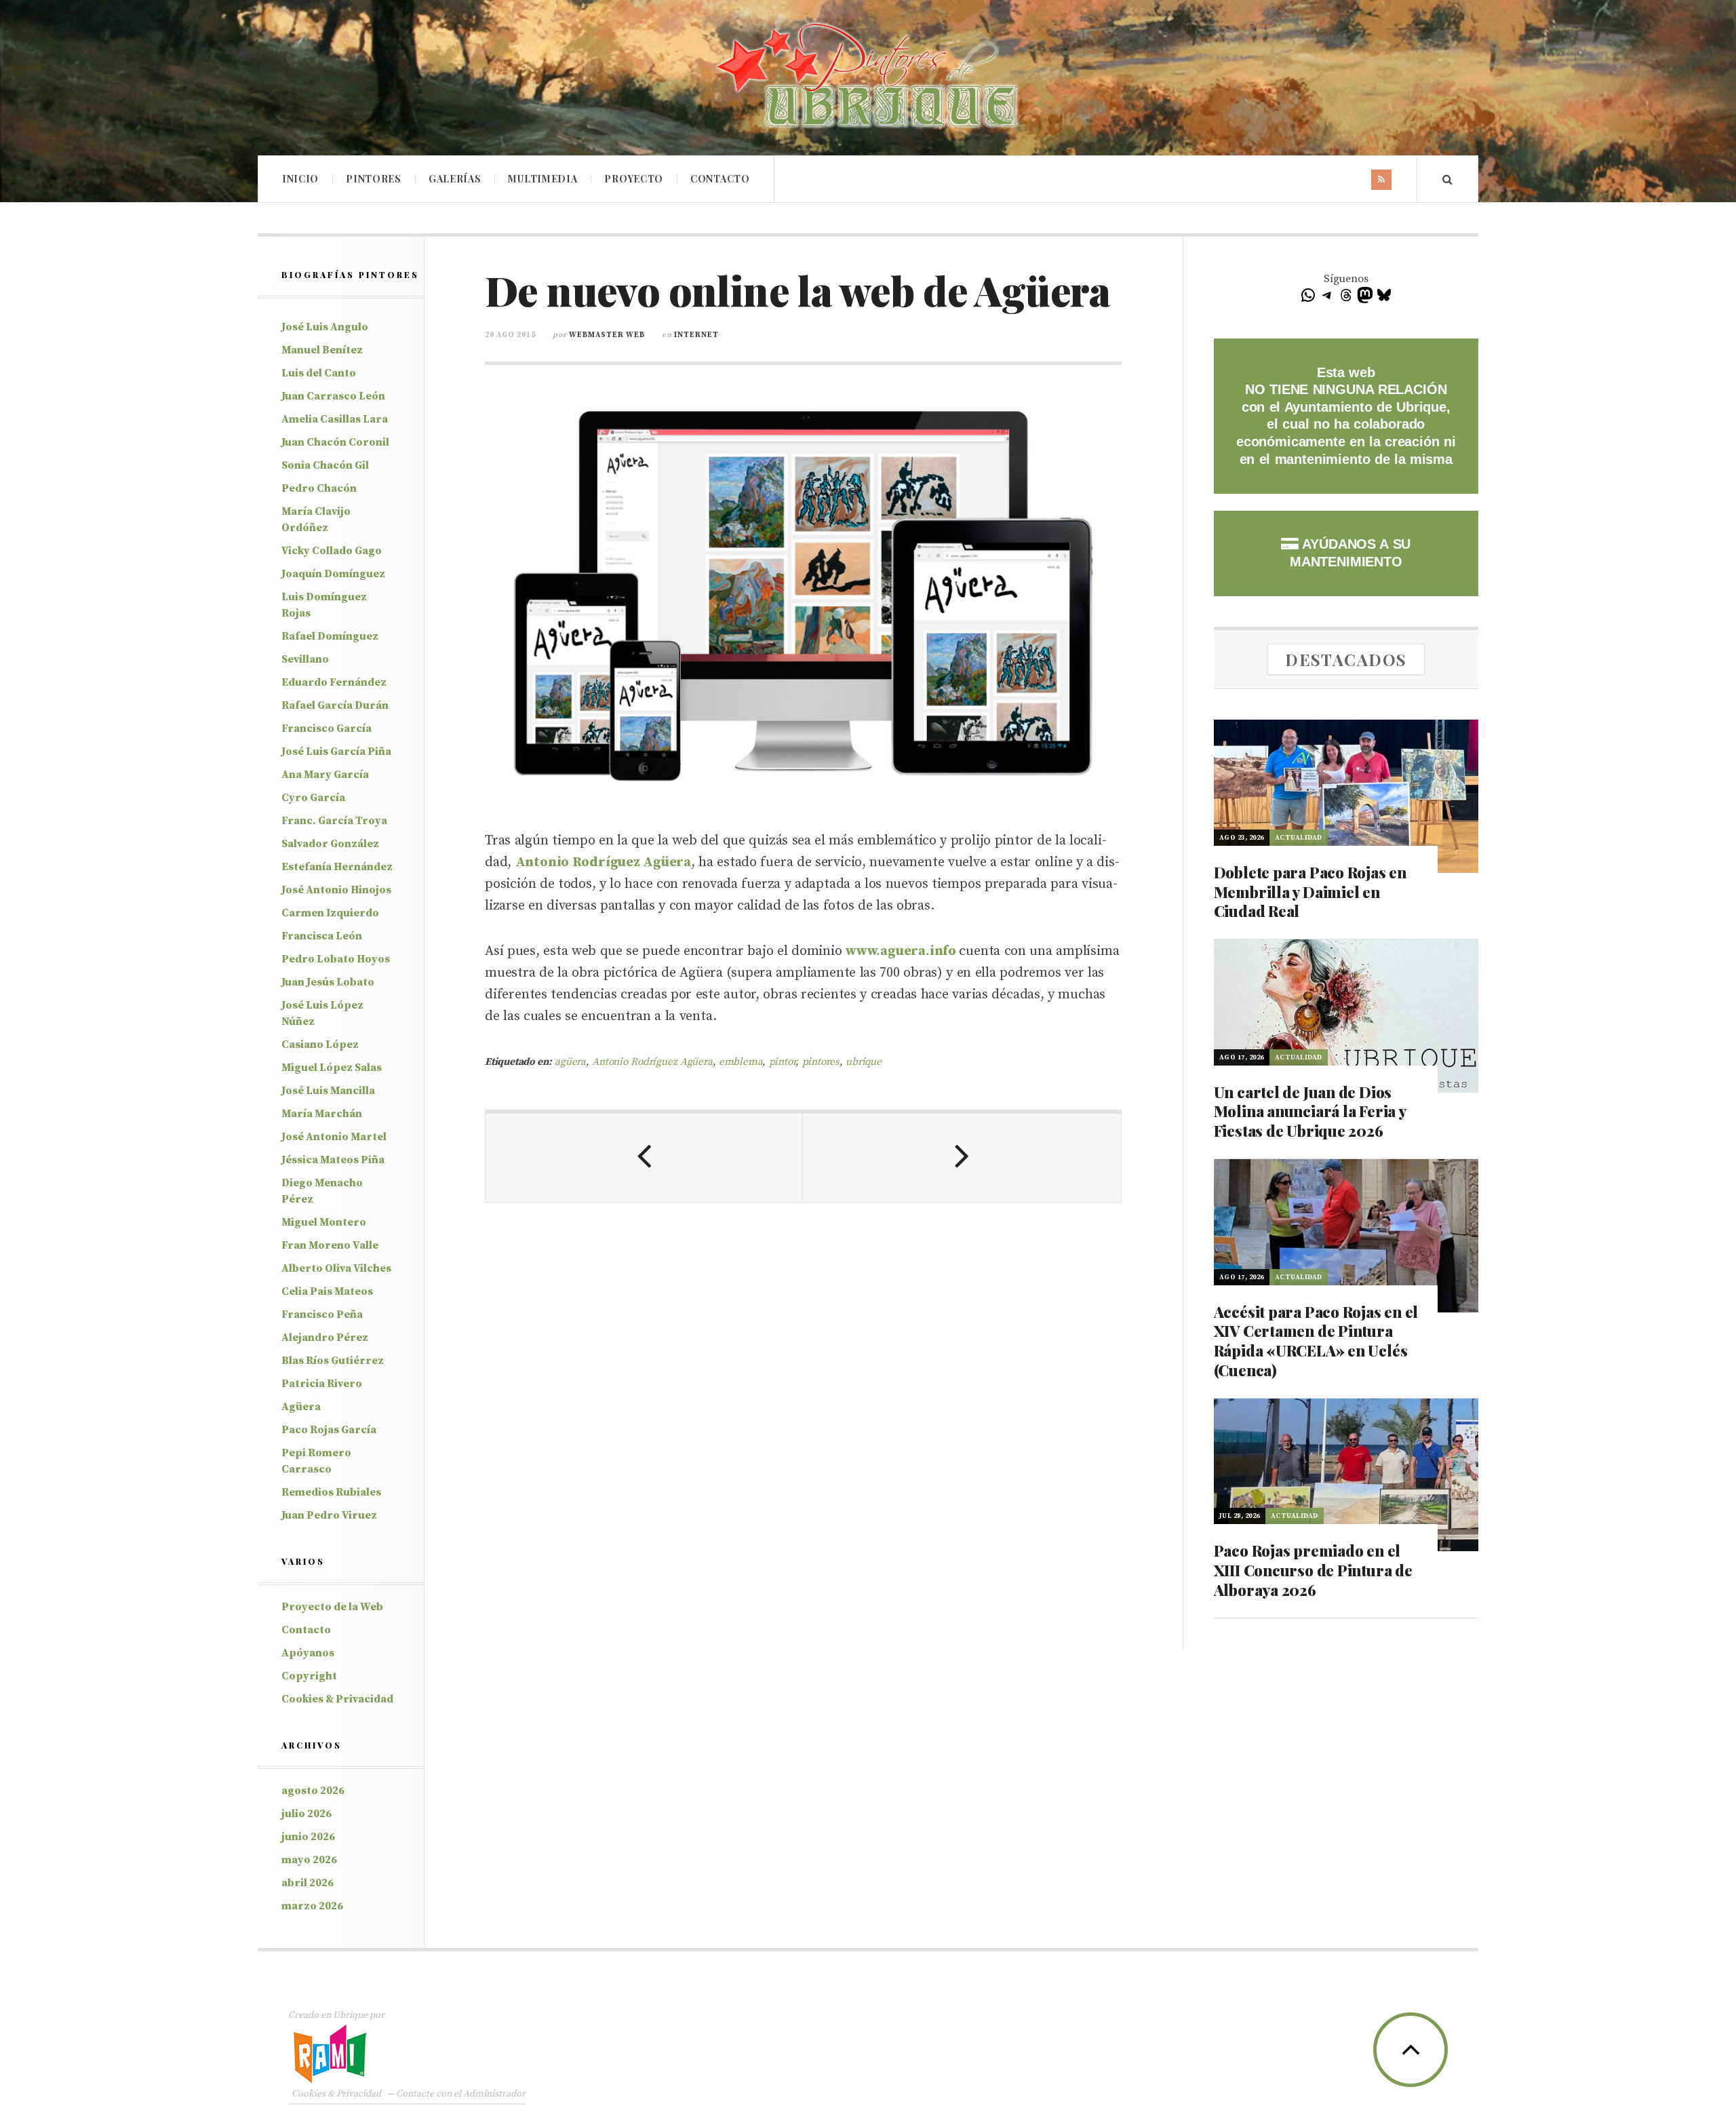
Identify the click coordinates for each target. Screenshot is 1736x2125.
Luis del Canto (319, 373)
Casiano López (320, 1045)
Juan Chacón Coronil (335, 442)
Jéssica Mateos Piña (333, 1160)
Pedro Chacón (319, 488)
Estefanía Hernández (337, 867)
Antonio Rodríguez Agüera (652, 1062)
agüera (570, 1062)
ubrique (864, 1062)
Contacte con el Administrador (461, 2094)
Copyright (309, 1676)
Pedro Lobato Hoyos (336, 959)
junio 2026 (308, 1837)
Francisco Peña (322, 1314)
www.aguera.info (901, 951)
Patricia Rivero (322, 1384)
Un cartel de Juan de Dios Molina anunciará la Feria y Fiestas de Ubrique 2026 (1310, 1111)
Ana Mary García (325, 775)
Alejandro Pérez (325, 1338)
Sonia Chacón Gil (325, 465)
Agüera (301, 1407)
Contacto (720, 179)
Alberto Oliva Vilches (336, 1268)
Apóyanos (308, 1653)
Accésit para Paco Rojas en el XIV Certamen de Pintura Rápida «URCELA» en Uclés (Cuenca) (1316, 1341)
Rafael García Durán (335, 705)
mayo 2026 (309, 1860)
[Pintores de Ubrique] (868, 76)
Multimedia (542, 179)
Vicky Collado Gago (332, 551)
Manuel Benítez (322, 350)
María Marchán (322, 1114)
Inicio (300, 179)
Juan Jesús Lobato (328, 982)
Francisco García (327, 728)
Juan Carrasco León (333, 396)
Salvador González (330, 844)
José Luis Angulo (325, 327)
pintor (783, 1062)
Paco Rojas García (329, 1430)
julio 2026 (307, 1814)
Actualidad (1299, 838)
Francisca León (322, 936)
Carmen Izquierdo (330, 913)
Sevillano (305, 659)
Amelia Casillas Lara (335, 419)
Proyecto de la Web (332, 1607)
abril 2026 (308, 1883)
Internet (696, 335)
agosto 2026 (313, 1791)
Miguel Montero (324, 1222)
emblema (741, 1062)
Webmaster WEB (607, 335)
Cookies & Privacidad (337, 1699)
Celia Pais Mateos (327, 1291)
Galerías (455, 179)
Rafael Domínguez (330, 636)
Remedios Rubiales (331, 1492)
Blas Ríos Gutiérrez (333, 1361)
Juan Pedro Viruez (329, 1515)
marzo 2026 (312, 1906)
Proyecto (634, 179)
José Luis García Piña (336, 752)
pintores (821, 1062)
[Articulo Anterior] (644, 1158)
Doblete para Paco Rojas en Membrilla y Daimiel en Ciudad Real (1310, 892)
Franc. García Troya (334, 821)
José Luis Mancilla (328, 1091)
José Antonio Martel (334, 1137)
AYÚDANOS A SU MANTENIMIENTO (1350, 553)
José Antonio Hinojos (336, 890)
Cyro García (313, 798)
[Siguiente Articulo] (962, 1158)
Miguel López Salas (332, 1068)
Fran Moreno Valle (330, 1245)
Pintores (374, 179)
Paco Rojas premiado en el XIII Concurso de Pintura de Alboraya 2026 (1313, 1570)
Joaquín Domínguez (333, 574)
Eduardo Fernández (334, 682)
